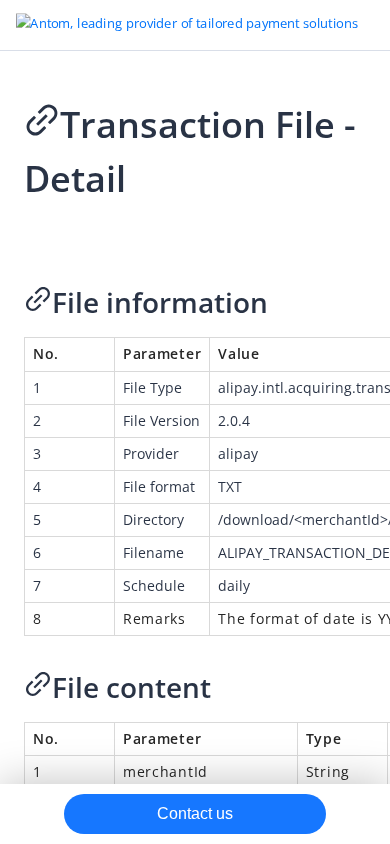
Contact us (195, 813)
